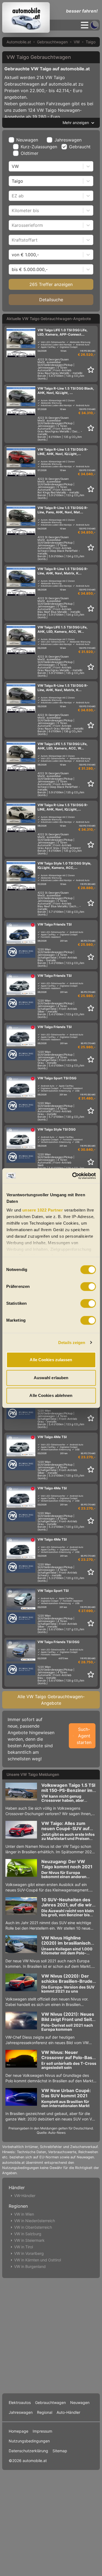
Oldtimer (30, 153)
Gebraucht (80, 147)
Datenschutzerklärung (28, 2451)
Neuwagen (27, 140)
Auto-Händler (68, 2412)
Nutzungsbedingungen (29, 2441)
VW (77, 42)
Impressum (42, 2431)
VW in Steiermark (29, 2240)
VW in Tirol (24, 2247)
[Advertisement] (51, 2335)
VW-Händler (25, 2196)
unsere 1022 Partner (42, 1210)
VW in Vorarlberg (29, 2253)
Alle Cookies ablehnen (51, 1395)
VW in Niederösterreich (35, 2221)
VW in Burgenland (30, 2266)
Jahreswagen (68, 140)
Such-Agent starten (84, 1736)
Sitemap (60, 2451)
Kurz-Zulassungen (39, 147)
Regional (45, 2412)
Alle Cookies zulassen (51, 1360)
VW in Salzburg (28, 2234)
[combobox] (12, 166)
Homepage (18, 2431)
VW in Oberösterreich (33, 2227)
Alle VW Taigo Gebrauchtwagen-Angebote (51, 1700)
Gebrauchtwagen (52, 42)
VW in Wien (24, 2214)
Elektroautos (20, 2402)
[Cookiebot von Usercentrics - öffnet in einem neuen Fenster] (73, 1176)
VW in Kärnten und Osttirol (38, 2260)
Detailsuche (51, 300)
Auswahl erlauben (51, 1378)
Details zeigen (72, 1343)
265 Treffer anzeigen (51, 284)
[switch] (88, 1287)
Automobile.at (19, 42)
